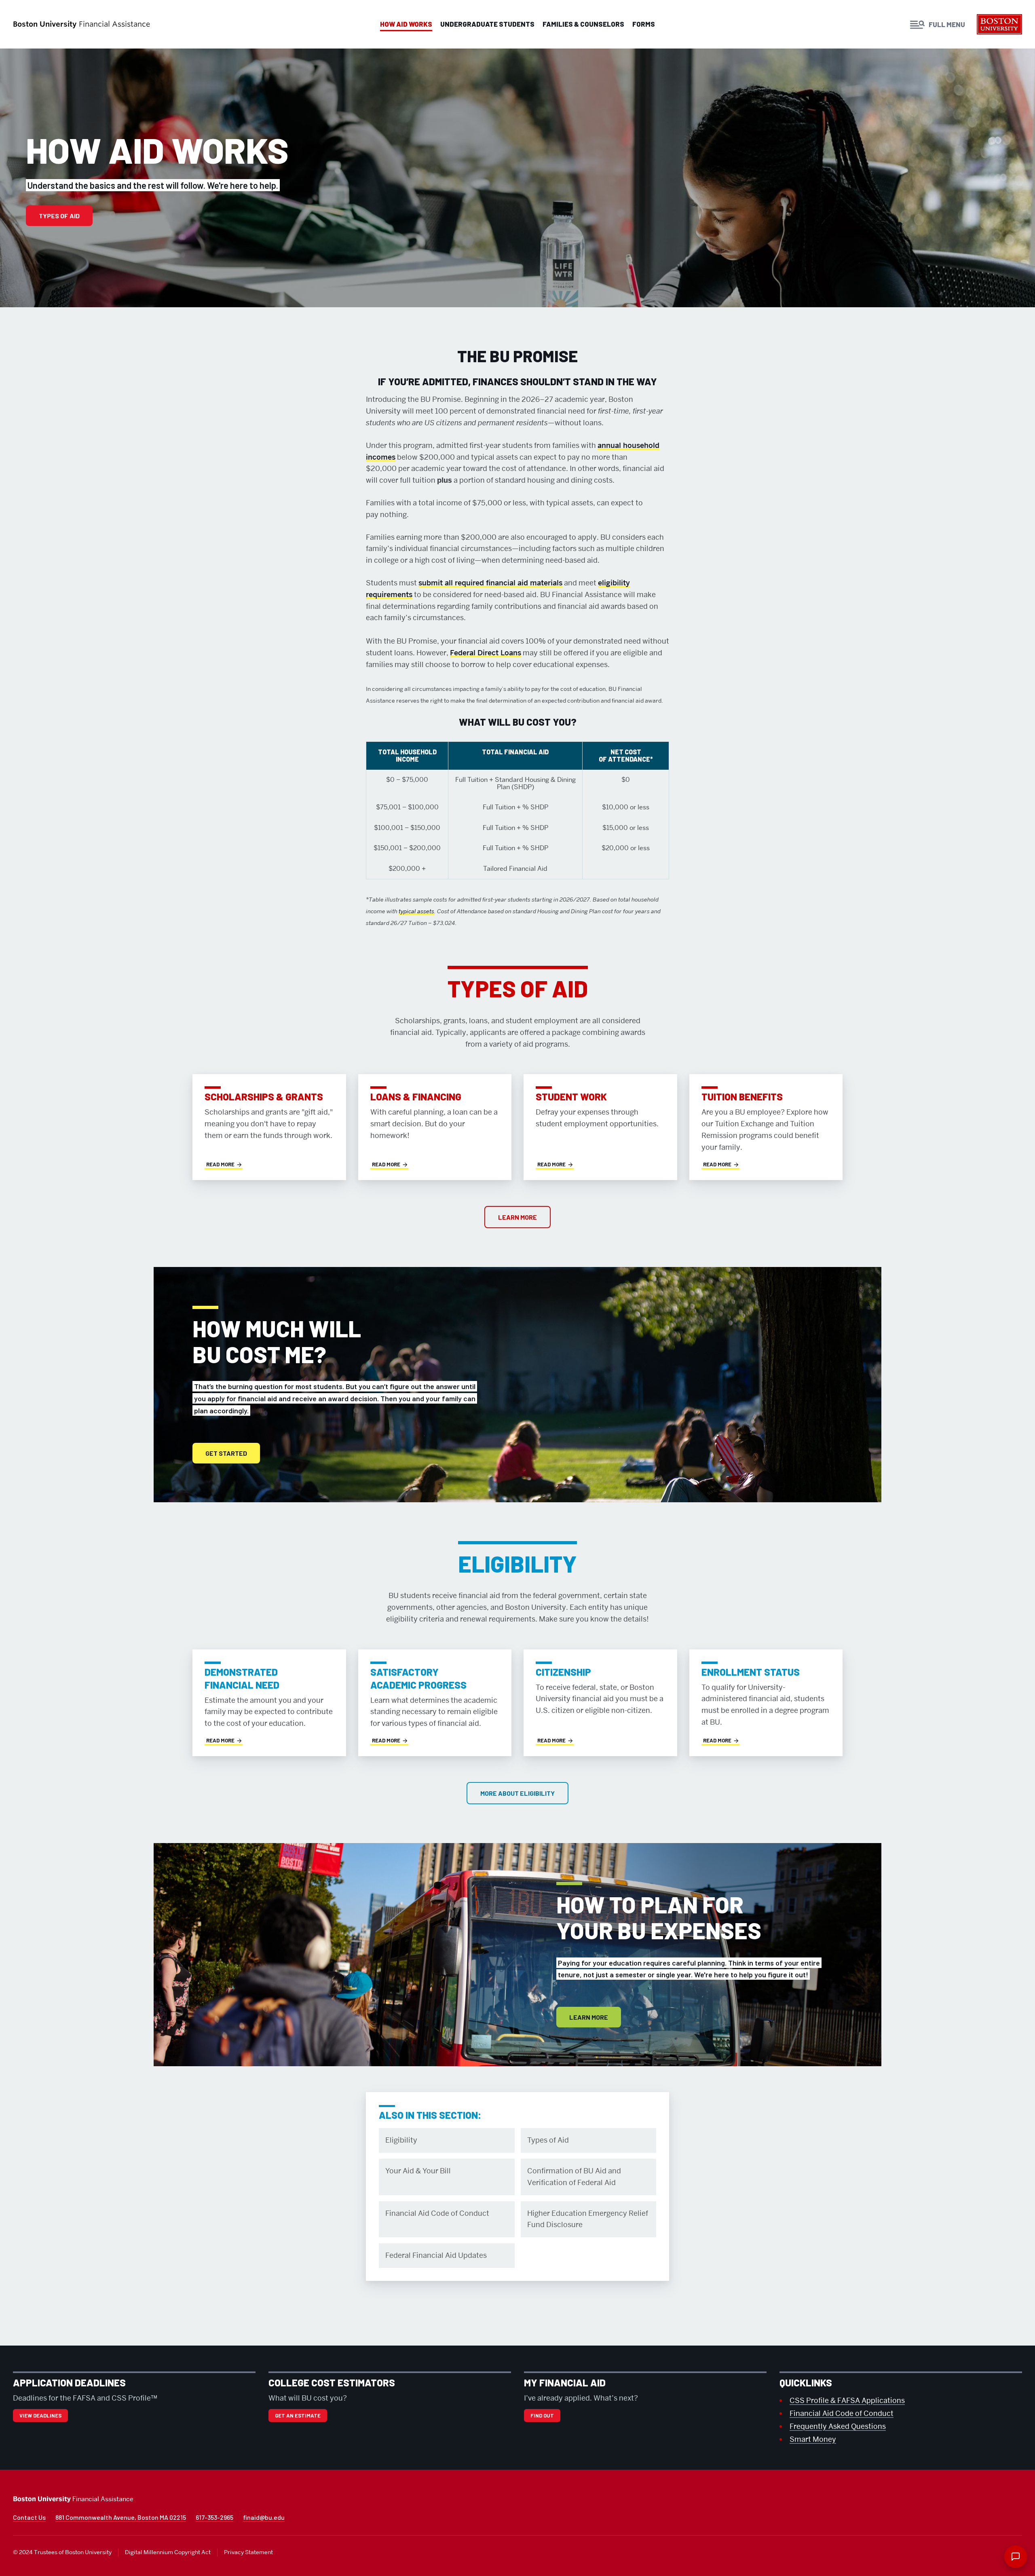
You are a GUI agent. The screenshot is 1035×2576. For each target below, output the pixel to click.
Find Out (542, 2416)
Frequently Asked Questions (838, 2426)
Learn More (517, 1217)
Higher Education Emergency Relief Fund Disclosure (588, 2219)
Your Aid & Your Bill (418, 2171)
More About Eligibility (517, 1793)
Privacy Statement (248, 2552)
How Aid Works (406, 24)
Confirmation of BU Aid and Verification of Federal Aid (574, 2177)
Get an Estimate (298, 2416)
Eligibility (401, 2140)
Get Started (226, 1453)
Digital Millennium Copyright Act (168, 2552)
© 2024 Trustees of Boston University (62, 2552)
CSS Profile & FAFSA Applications (847, 2400)
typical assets (416, 911)
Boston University (1000, 26)
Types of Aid (59, 216)
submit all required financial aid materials (490, 583)
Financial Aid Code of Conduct (437, 2213)
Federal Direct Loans (486, 653)
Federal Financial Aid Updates (436, 2255)
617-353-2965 (214, 2517)
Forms (644, 24)
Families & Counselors (583, 24)
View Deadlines (40, 2416)
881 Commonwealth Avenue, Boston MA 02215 (121, 2517)
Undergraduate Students (487, 24)
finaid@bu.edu (264, 2517)
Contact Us (29, 2517)
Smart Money (813, 2439)
